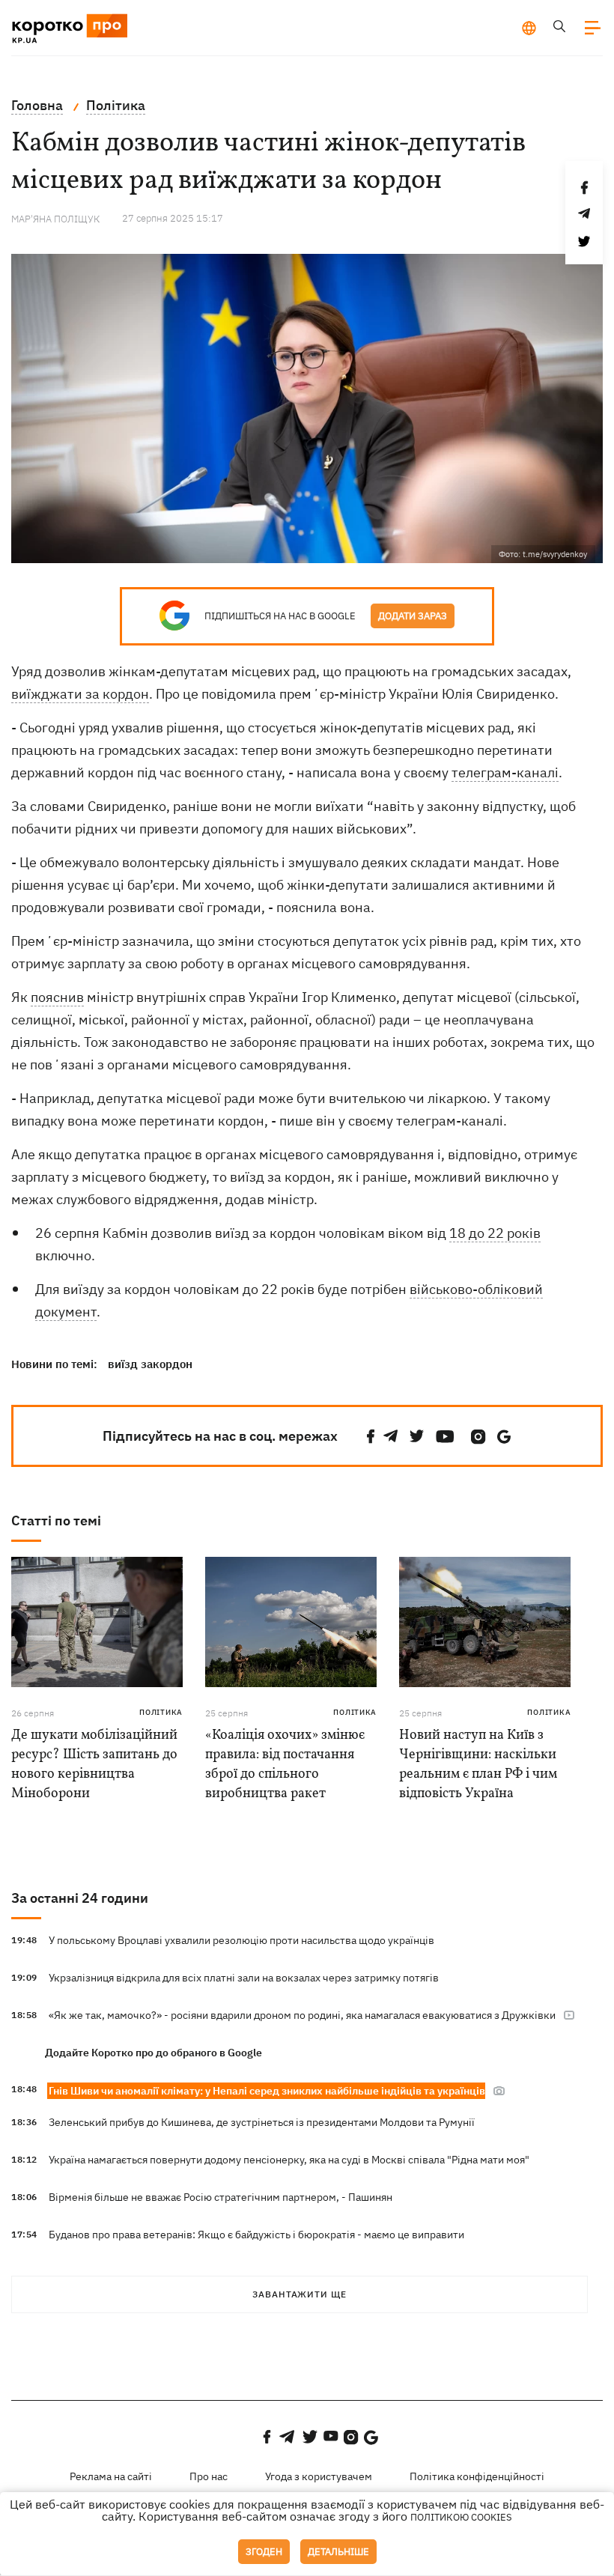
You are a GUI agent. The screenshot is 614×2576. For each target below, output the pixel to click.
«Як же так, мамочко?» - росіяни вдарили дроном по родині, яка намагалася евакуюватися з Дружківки (302, 2015)
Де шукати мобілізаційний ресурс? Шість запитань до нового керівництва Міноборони (94, 1765)
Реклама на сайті (111, 2476)
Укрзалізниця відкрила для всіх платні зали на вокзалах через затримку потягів (244, 1978)
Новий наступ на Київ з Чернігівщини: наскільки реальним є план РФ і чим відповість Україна (478, 1765)
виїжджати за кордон (80, 694)
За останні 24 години (80, 1898)
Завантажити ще (300, 2294)
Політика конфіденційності (477, 2476)
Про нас (209, 2476)
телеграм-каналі (505, 772)
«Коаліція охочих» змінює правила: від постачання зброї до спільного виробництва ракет (285, 1765)
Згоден (264, 2552)
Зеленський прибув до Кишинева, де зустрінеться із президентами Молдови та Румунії (262, 2122)
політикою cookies (461, 2517)
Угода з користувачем (319, 2476)
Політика (161, 1712)
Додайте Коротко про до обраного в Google (153, 2053)
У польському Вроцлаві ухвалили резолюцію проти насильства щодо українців (241, 1940)
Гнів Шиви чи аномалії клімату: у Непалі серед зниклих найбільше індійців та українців (267, 2091)
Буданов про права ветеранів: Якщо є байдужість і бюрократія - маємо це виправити (256, 2235)
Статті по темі (56, 1521)
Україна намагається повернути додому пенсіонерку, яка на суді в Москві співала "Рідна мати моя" (289, 2160)
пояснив (57, 997)
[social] (371, 1437)
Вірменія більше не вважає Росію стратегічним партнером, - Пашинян (221, 2197)
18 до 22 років (495, 1233)
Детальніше (338, 2552)
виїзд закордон (150, 1364)
